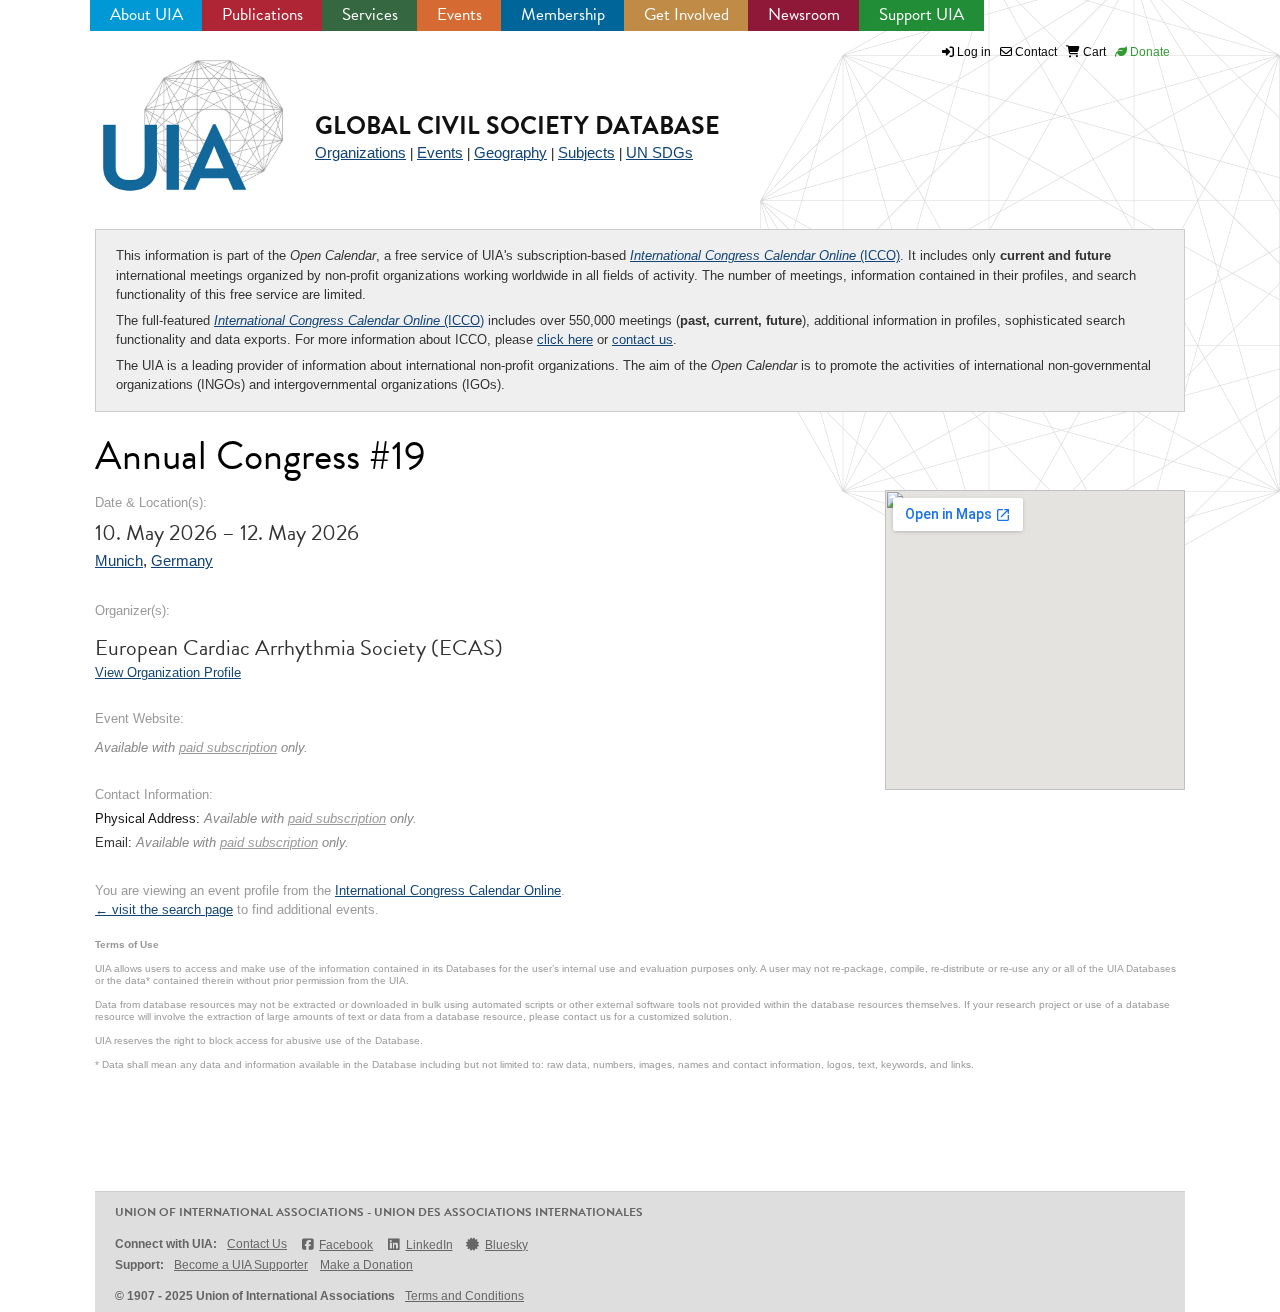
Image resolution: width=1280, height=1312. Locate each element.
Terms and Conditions (464, 1296)
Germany (182, 560)
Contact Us (257, 1244)
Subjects (586, 152)
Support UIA (921, 14)
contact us (642, 339)
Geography (510, 152)
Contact (1034, 52)
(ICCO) (765, 255)
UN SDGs (659, 152)
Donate (1148, 52)
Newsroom (804, 14)
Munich (119, 560)
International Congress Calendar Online (448, 890)
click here (565, 339)
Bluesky (506, 1245)
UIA (170, 114)
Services (370, 14)
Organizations (360, 152)
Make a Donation (366, 1265)
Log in (974, 52)
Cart (1093, 52)
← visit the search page (164, 909)
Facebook (346, 1245)
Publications (262, 14)
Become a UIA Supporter (241, 1265)
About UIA (146, 14)
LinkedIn (429, 1245)
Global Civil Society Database (517, 125)
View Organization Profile (168, 672)
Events (459, 14)
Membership (563, 14)
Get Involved (686, 14)
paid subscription (228, 747)
